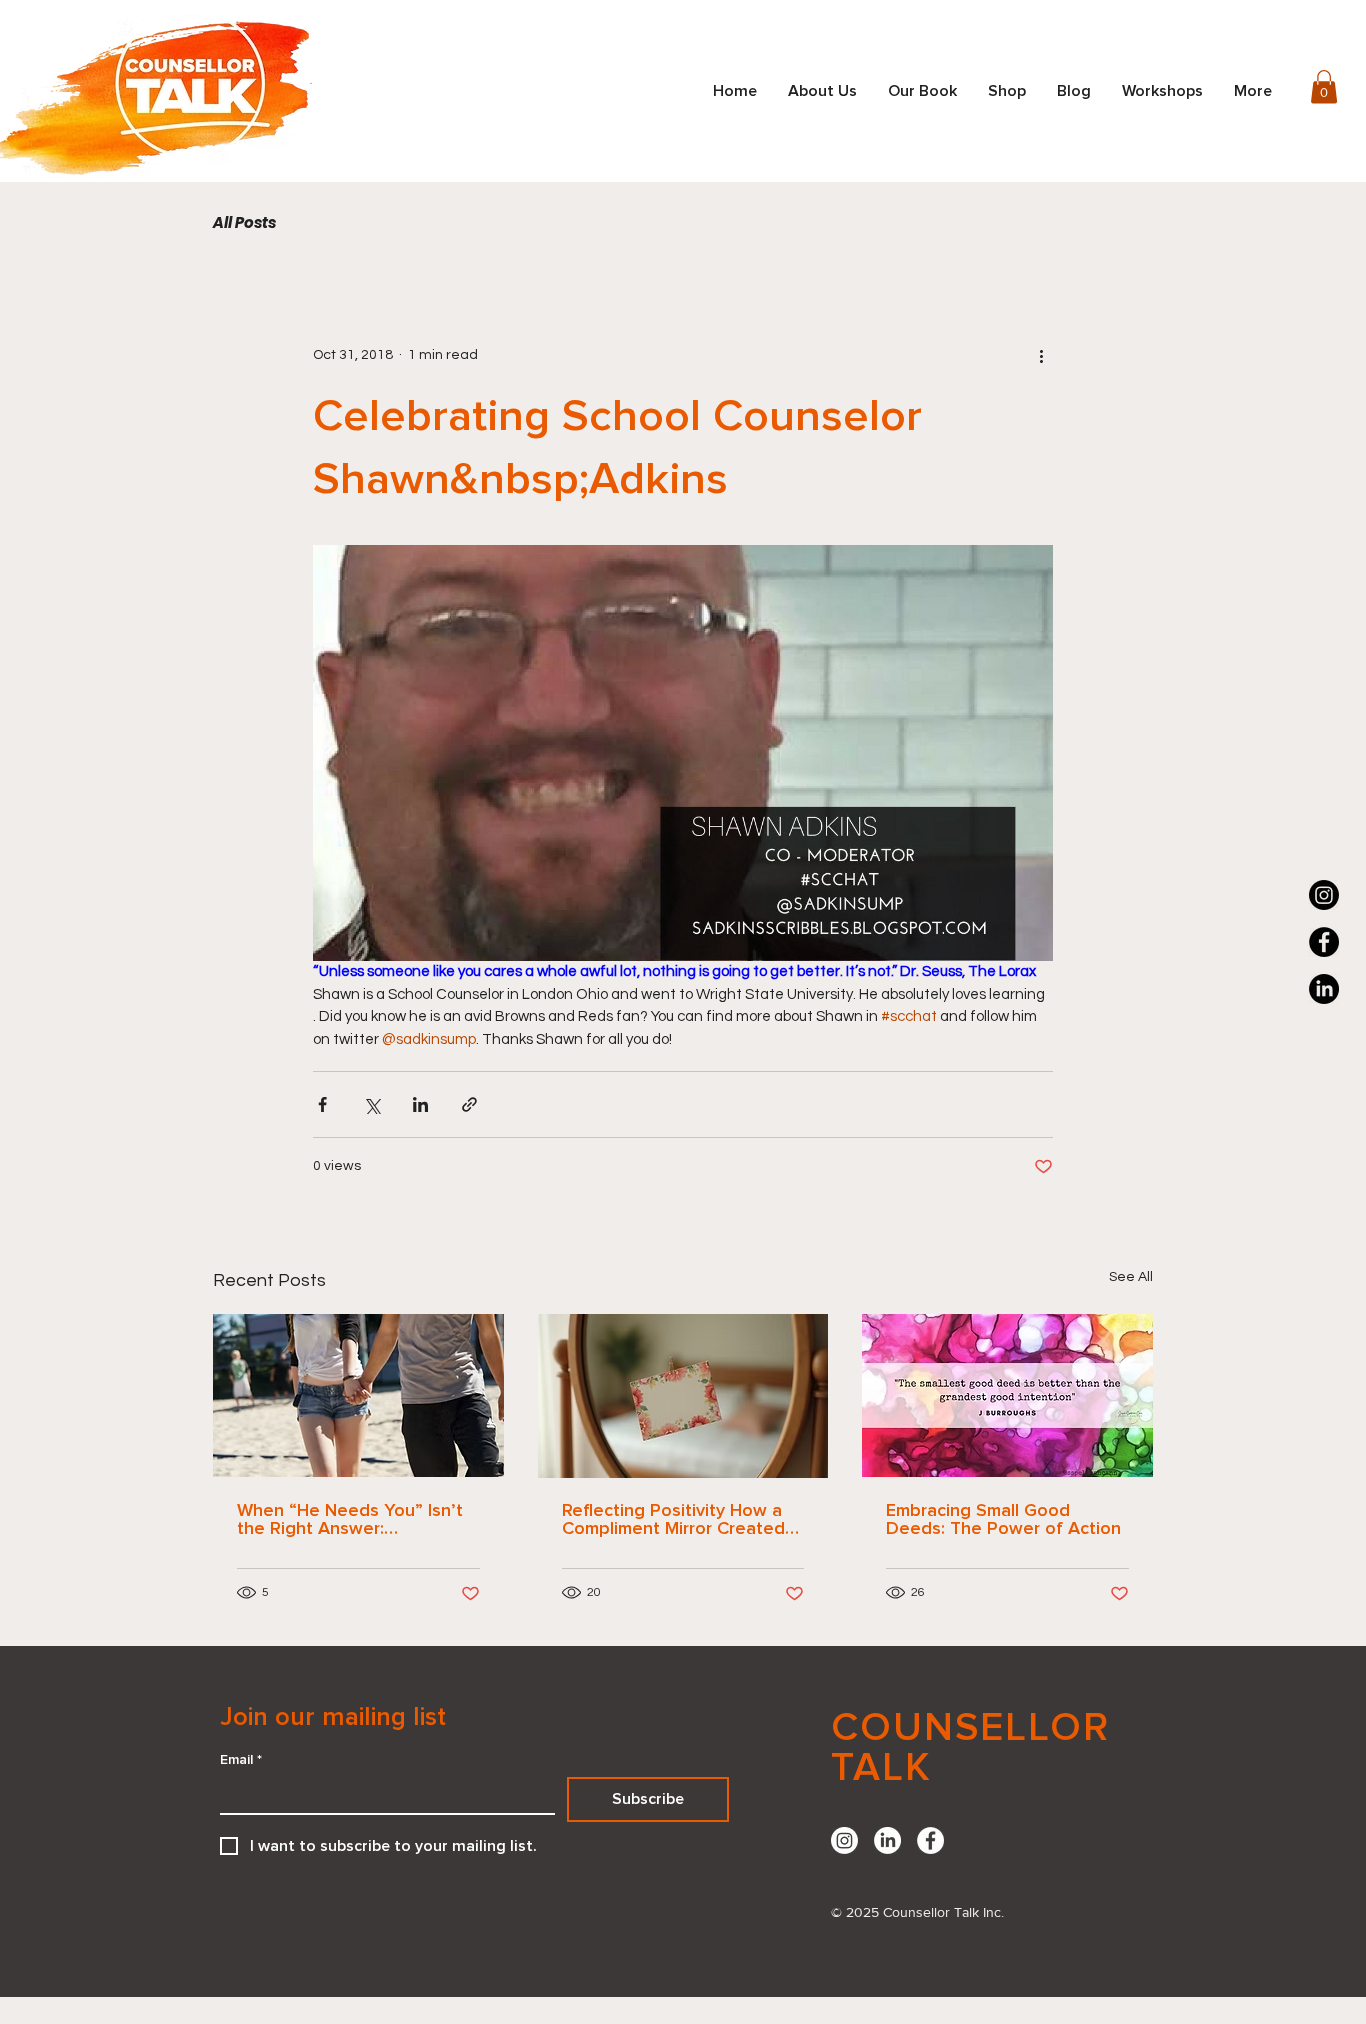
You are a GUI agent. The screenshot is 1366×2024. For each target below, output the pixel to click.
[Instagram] (1324, 895)
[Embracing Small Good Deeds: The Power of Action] (1007, 1395)
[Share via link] (469, 1104)
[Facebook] (1324, 942)
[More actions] (1041, 355)
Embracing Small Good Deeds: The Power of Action (1003, 1520)
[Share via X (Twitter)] (371, 1104)
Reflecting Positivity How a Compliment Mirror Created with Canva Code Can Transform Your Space (673, 1520)
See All (1131, 1277)
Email (241, 1760)
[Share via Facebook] (322, 1104)
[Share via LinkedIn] (420, 1104)
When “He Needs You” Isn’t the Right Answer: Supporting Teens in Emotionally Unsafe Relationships (350, 1520)
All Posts (244, 223)
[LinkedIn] (887, 1840)
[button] (1324, 86)
